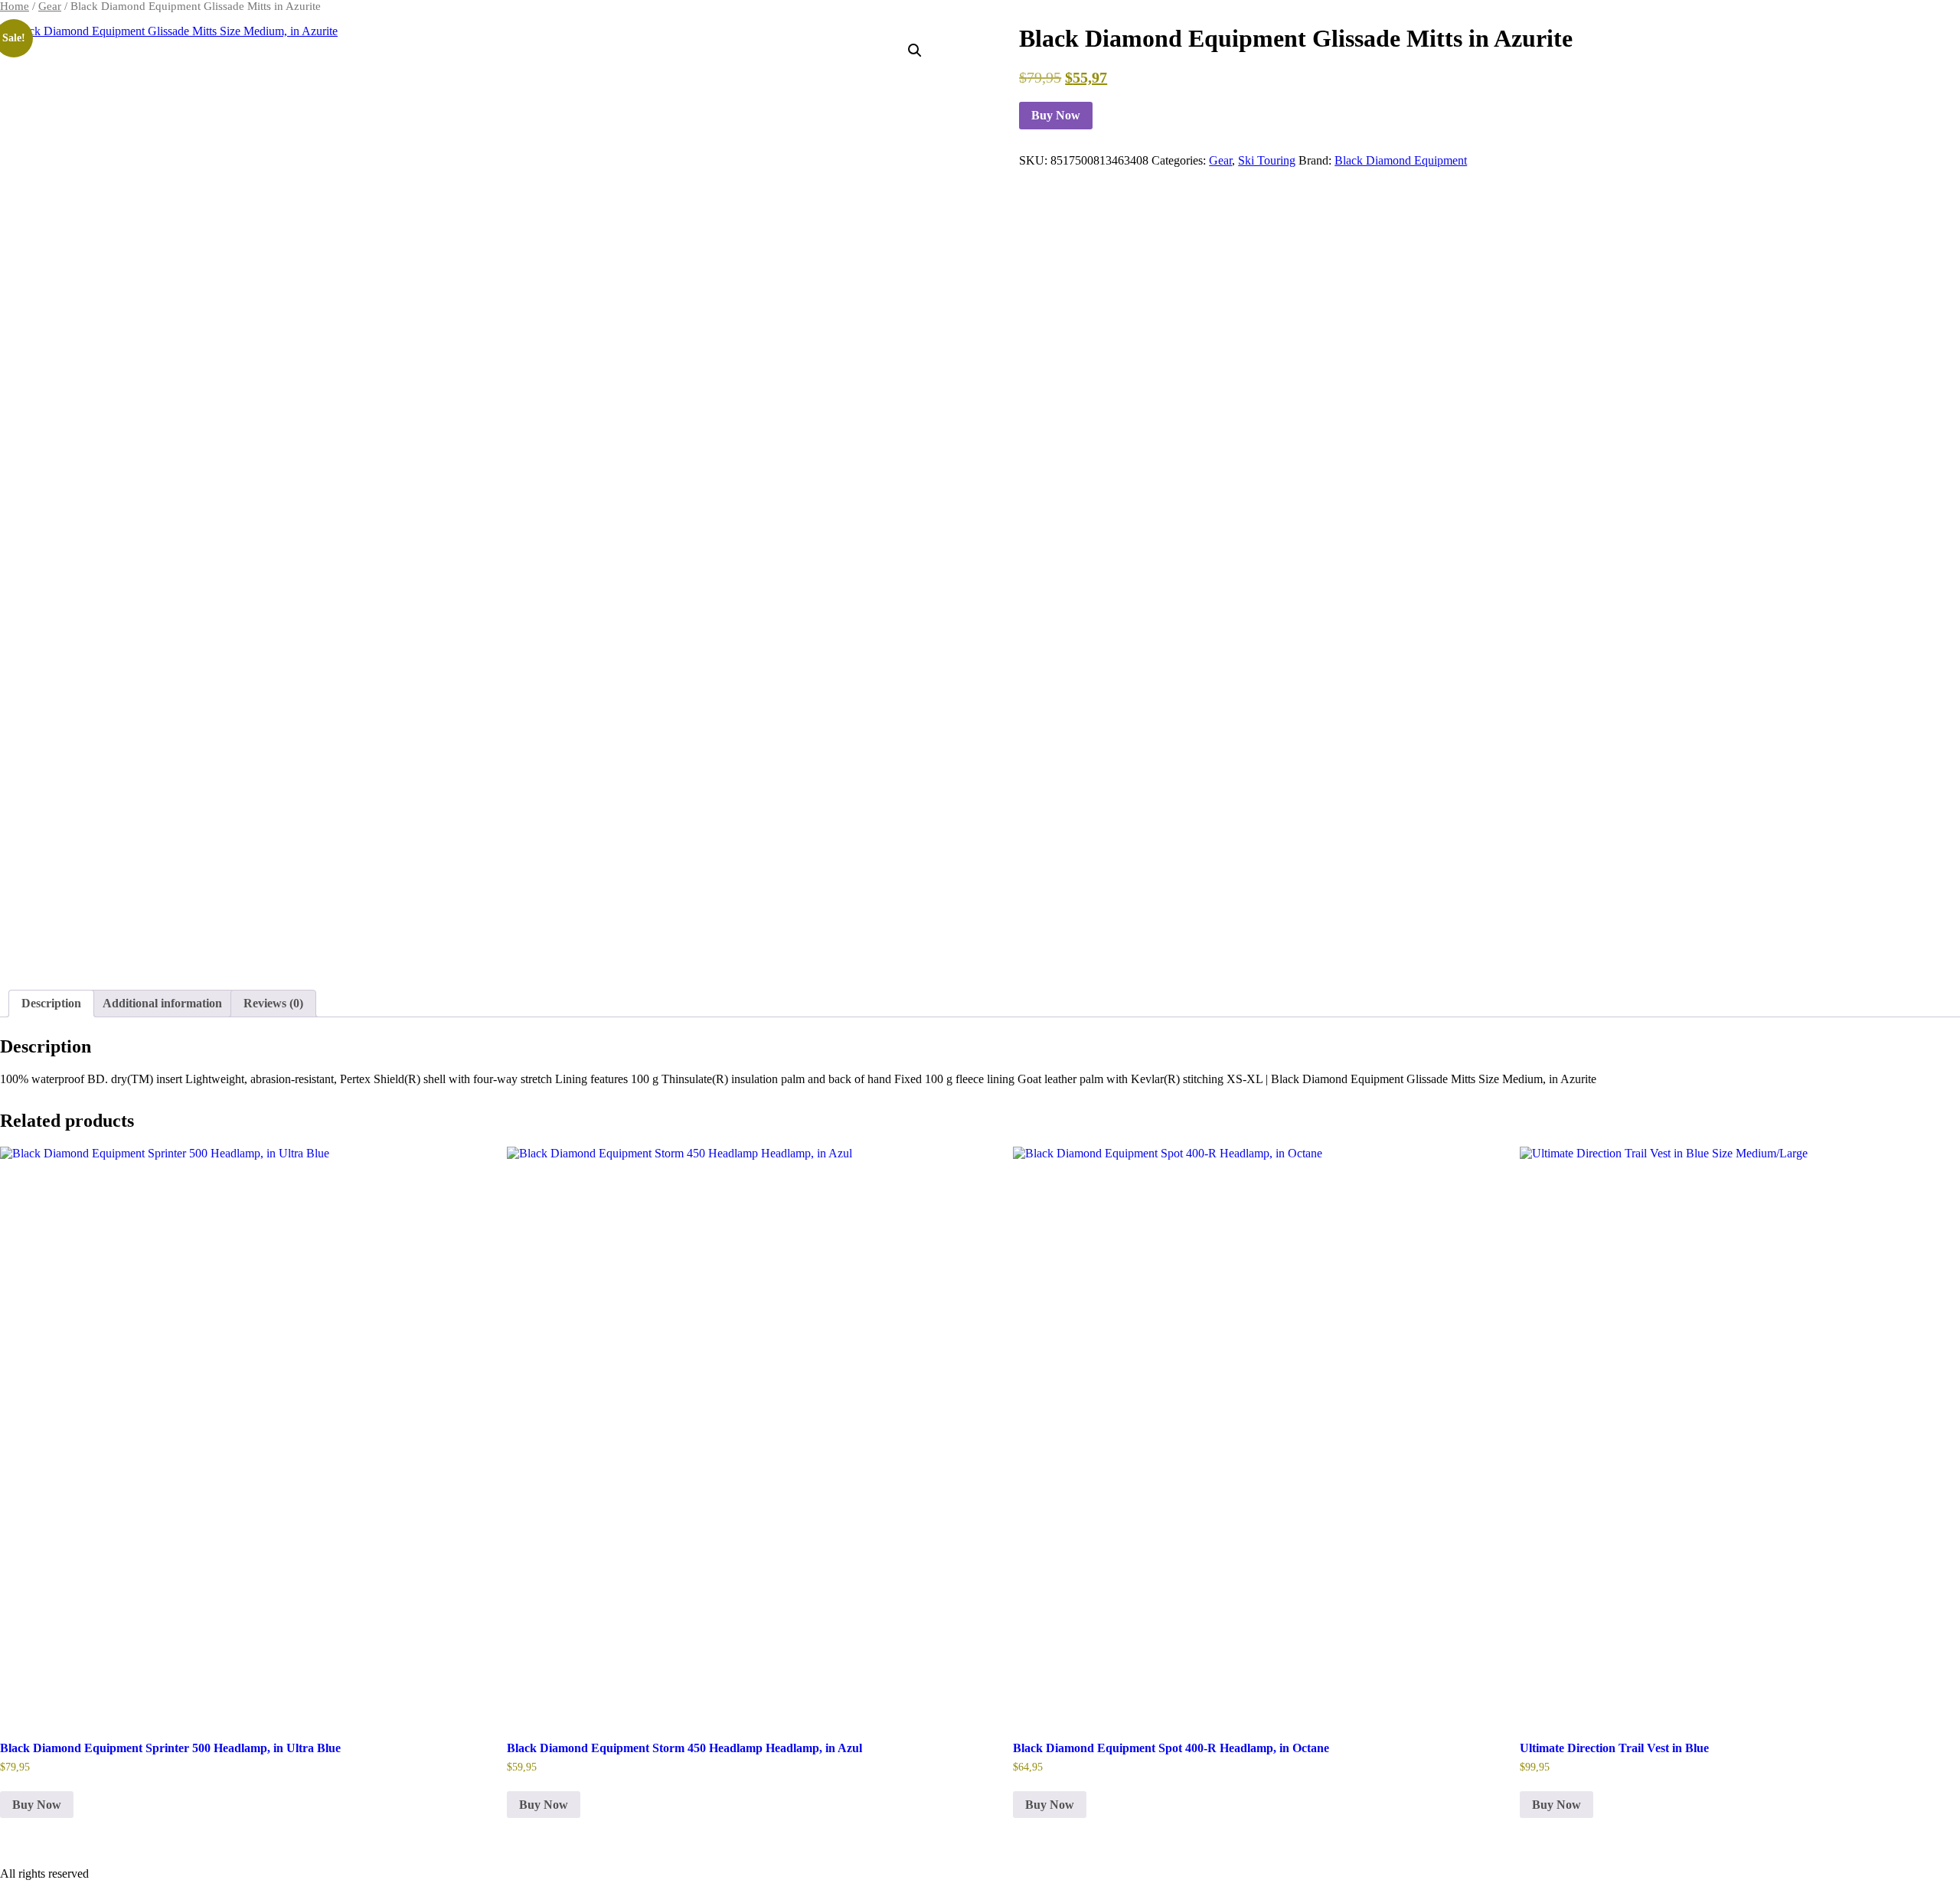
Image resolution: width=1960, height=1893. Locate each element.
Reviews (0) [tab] (273, 1003)
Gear (50, 6)
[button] (915, 51)
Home (15, 6)
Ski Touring (1267, 160)
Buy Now (1056, 115)
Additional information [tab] (162, 1003)
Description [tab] (51, 1003)
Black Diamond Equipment (1401, 160)
